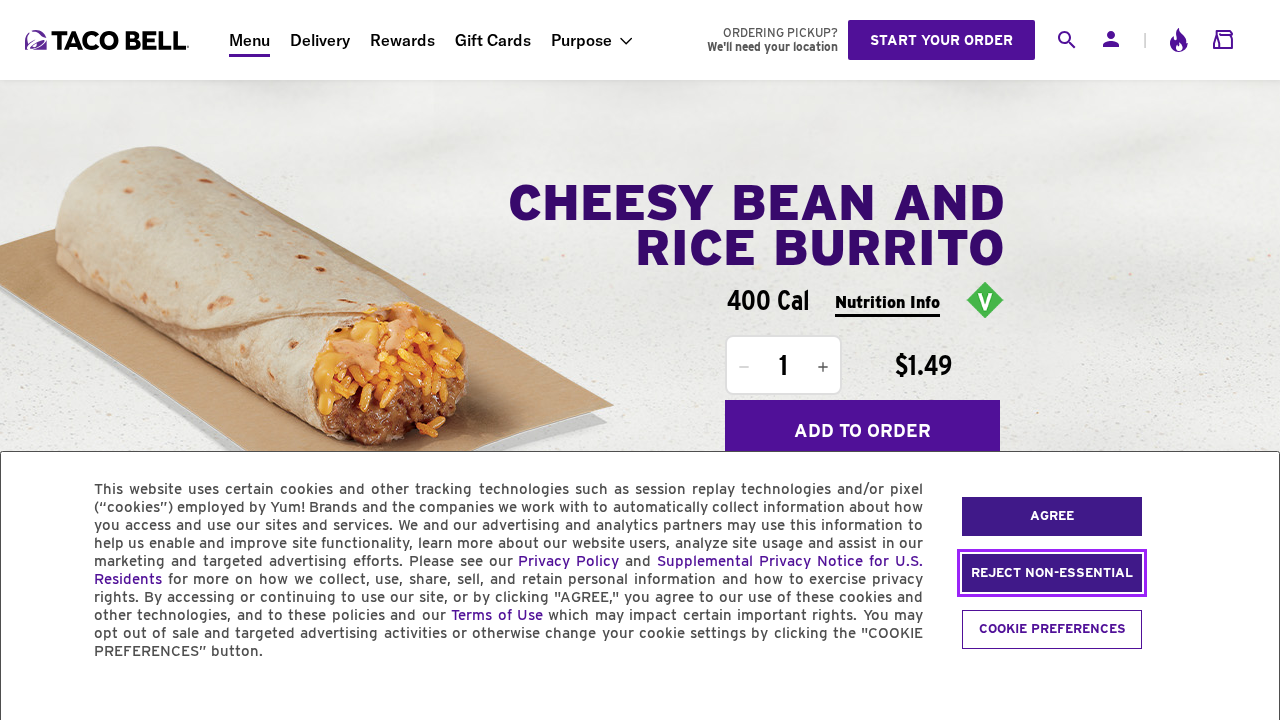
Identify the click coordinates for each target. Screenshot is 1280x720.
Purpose (581, 40)
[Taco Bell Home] (109, 40)
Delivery (320, 40)
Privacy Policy (568, 561)
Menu (249, 40)
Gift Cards (493, 40)
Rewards (402, 40)
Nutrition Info (887, 302)
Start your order (941, 40)
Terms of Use (497, 615)
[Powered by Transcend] (33, 696)
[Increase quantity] (823, 367)
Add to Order (862, 430)
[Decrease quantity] (744, 367)
